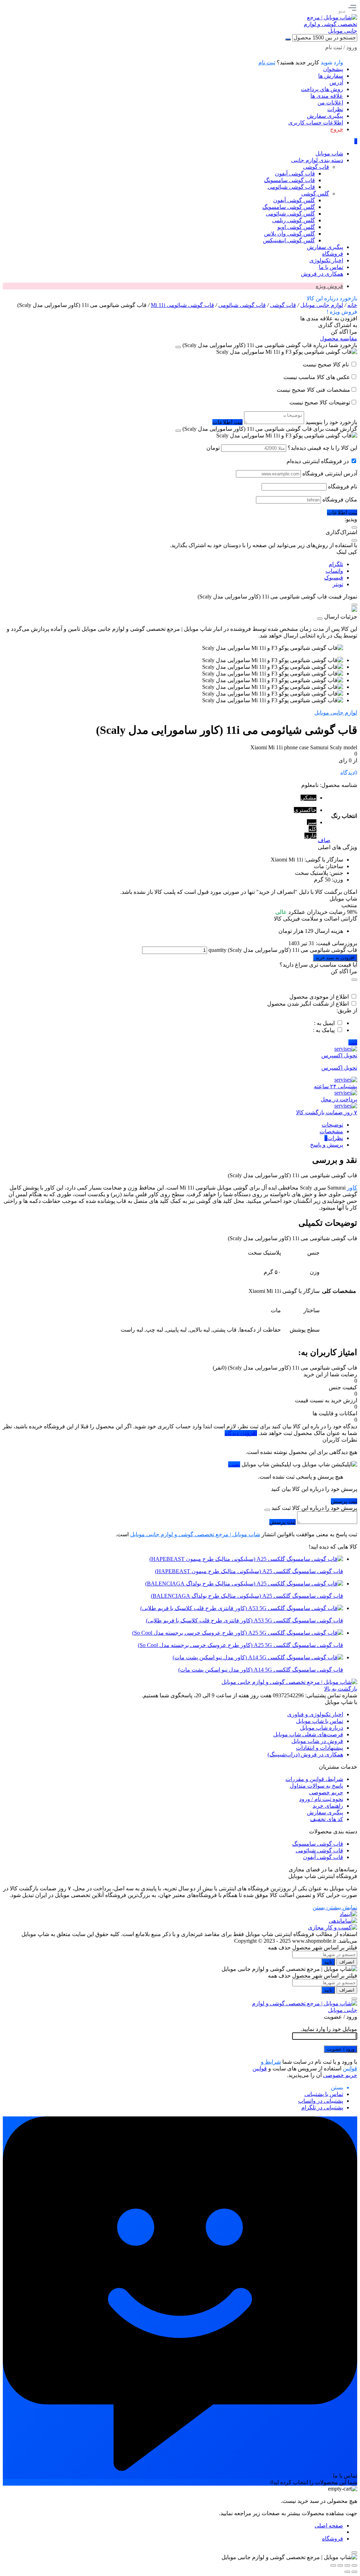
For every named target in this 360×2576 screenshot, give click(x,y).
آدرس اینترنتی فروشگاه (330, 473)
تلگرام (336, 564)
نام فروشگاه (343, 486)
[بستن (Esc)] (333, 2565)
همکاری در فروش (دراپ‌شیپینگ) (305, 1754)
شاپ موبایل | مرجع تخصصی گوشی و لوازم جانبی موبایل (195, 1534)
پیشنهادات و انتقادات (320, 1748)
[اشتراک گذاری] (340, 2565)
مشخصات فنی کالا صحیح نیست (313, 390)
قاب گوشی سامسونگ (318, 1844)
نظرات (335, 109)
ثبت (353, 1042)
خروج (337, 129)
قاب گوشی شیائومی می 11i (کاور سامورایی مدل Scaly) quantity (282, 950)
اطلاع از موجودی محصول (319, 997)
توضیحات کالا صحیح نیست (320, 402)
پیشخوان (333, 69)
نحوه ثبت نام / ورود (321, 1799)
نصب (234, 1464)
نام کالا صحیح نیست (326, 364)
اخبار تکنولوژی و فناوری (315, 1714)
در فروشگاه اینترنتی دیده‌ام (318, 461)
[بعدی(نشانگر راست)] (347, 2572)
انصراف (347, 1962)
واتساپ (334, 571)
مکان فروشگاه (340, 499)
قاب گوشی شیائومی (242, 305)
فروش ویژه (329, 286)
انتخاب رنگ (344, 816)
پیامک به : (324, 1030)
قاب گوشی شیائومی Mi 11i (182, 305)
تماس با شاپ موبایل (320, 1721)
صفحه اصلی (329, 2526)
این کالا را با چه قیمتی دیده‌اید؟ (322, 448)
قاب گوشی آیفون (323, 1857)
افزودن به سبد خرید (335, 958)
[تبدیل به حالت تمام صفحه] (347, 2565)
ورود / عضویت (340, 2049)
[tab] (173, 1125)
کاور (352, 1188)
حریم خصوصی (326, 1792)
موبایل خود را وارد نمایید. (329, 2029)
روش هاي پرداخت (322, 89)
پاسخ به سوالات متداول (316, 1786)
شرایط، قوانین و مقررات (314, 1779)
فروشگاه (333, 2539)
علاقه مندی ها (327, 96)
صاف (324, 840)
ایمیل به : (324, 1023)
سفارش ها (331, 76)
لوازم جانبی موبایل (322, 305)
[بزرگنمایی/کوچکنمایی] (354, 2565)
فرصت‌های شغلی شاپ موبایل (308, 1734)
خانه (352, 305)
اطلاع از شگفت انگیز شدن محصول (308, 1004)
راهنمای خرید (328, 1806)
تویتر (338, 584)
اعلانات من (330, 102)
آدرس (336, 82)
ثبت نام (267, 62)
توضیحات (332, 1125)
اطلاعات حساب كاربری (316, 123)
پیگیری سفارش (325, 116)
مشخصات (331, 1131)
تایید (328, 1962)
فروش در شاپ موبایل (317, 1741)
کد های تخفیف (327, 1819)
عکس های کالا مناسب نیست (317, 377)
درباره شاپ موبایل (322, 1728)
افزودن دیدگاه (241, 1433)
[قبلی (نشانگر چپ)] (354, 2572)
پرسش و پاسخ (327, 1145)
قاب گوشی (283, 305)
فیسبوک (334, 578)
